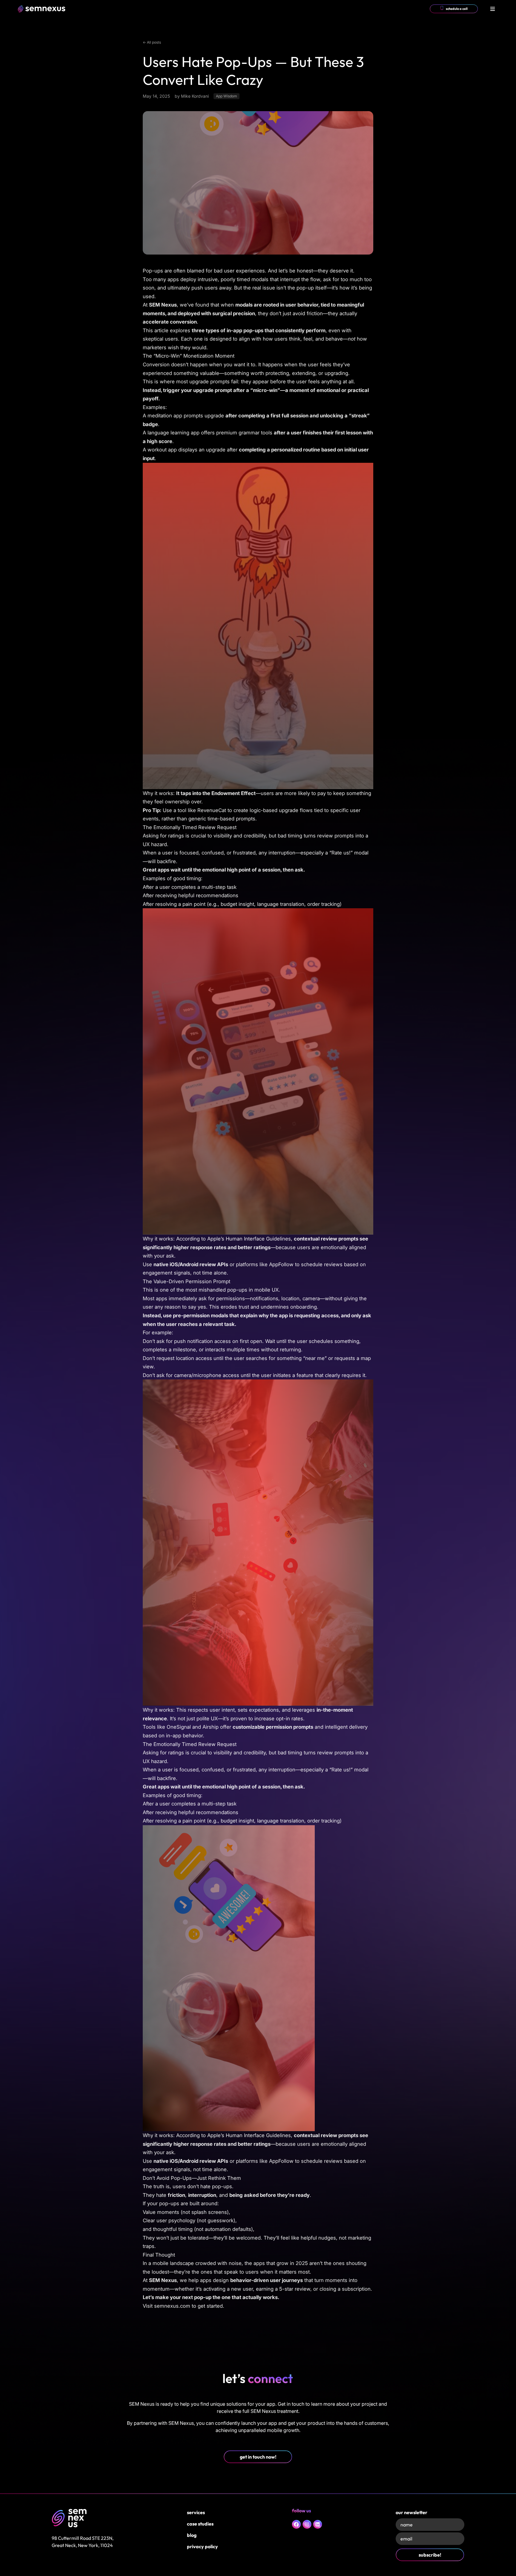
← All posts (152, 42)
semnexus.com (172, 2306)
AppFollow (281, 1264)
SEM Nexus (163, 305)
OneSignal (179, 1727)
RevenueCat (212, 810)
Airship (211, 1727)
